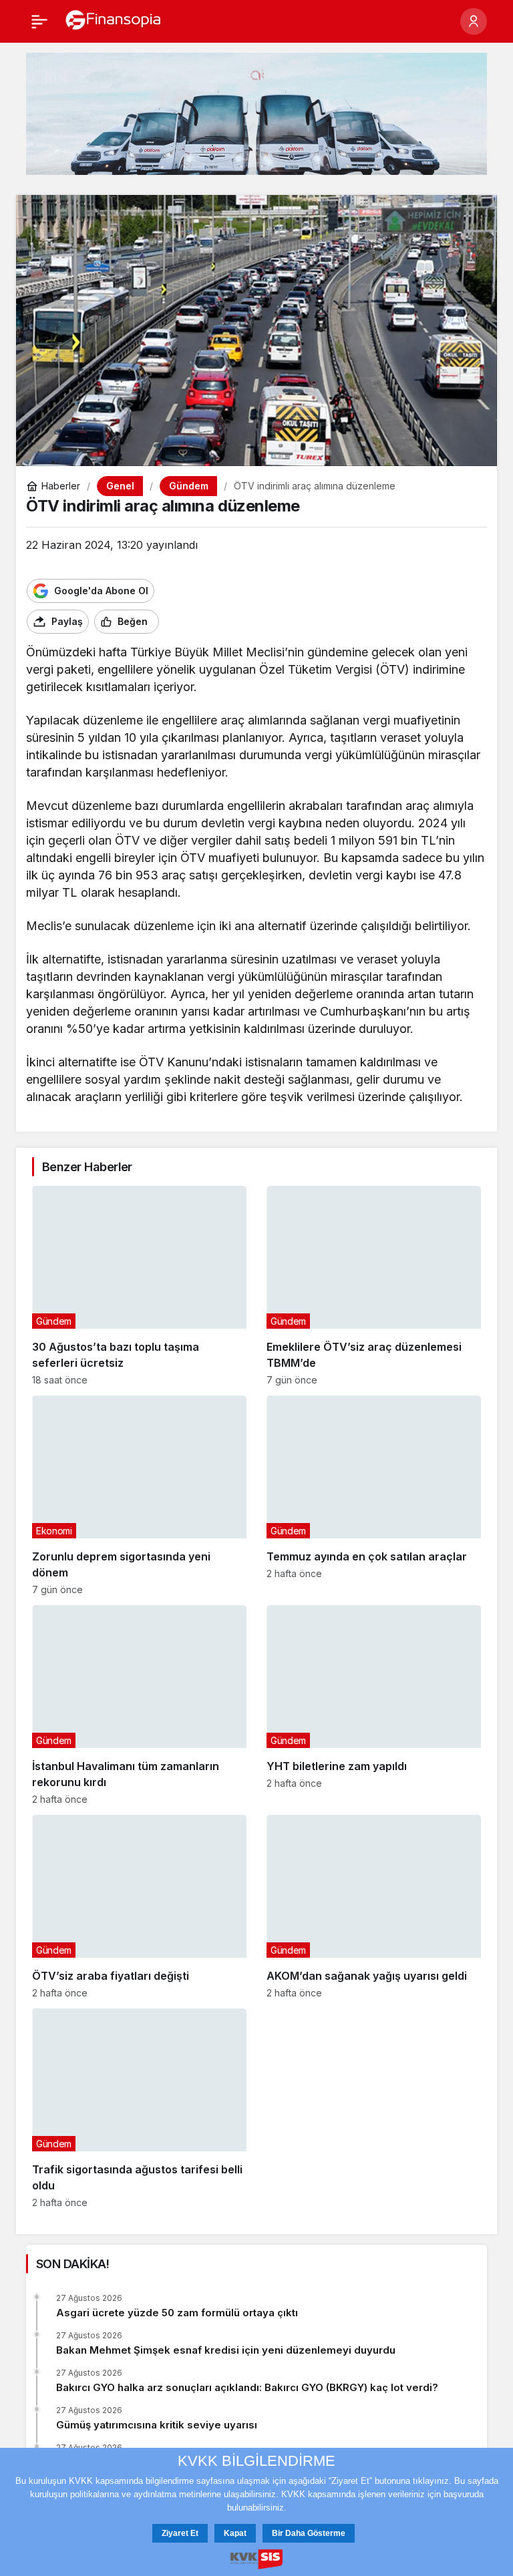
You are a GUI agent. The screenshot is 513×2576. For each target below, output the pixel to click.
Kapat (235, 2533)
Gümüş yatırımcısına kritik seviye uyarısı (157, 2425)
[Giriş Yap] (474, 21)
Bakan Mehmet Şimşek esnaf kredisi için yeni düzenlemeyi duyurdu (226, 2350)
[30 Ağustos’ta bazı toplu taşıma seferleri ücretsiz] (139, 1286)
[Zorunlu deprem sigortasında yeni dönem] (139, 1495)
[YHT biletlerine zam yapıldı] (374, 1705)
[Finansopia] (114, 20)
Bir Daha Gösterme (309, 2533)
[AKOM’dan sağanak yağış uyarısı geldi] (374, 1907)
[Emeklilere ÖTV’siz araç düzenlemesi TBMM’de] (374, 1286)
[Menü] (39, 21)
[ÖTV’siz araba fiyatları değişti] (139, 1907)
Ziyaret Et (180, 2533)
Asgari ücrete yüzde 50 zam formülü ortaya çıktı (177, 2313)
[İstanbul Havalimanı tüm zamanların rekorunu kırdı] (139, 1705)
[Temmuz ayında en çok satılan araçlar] (374, 1495)
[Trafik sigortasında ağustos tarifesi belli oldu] (139, 2108)
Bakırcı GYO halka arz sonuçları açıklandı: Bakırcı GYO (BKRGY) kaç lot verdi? (247, 2387)
